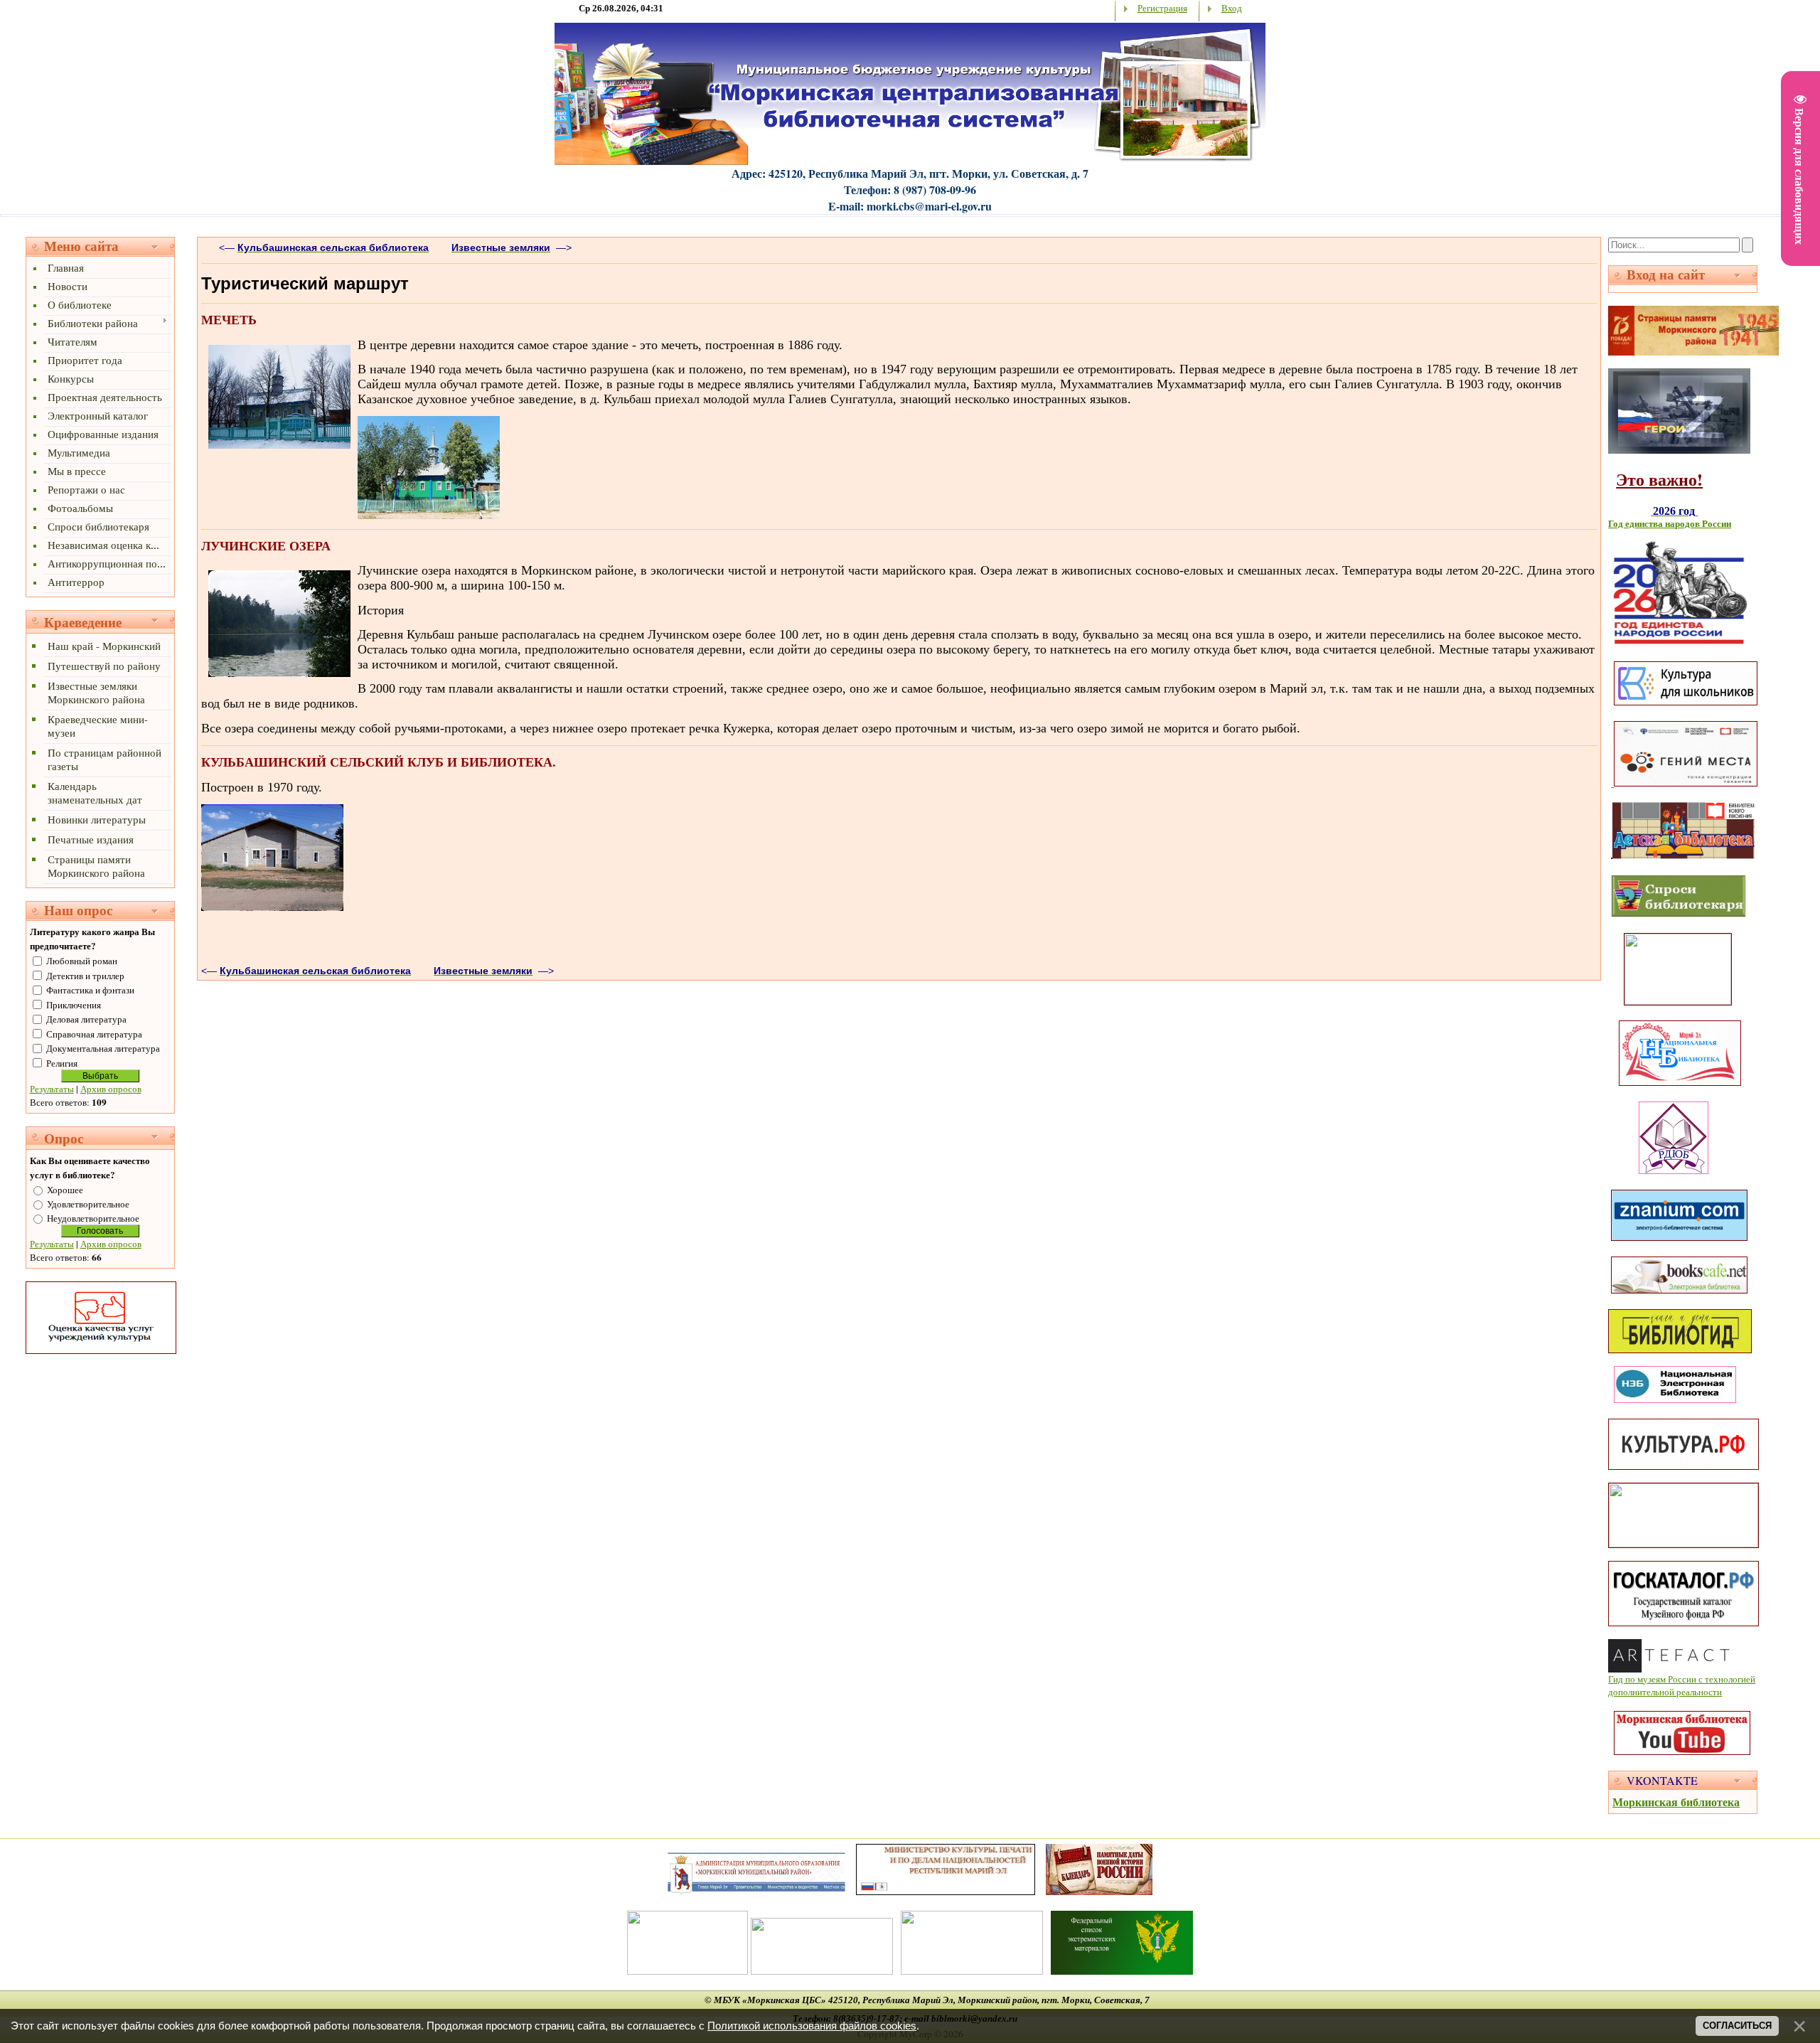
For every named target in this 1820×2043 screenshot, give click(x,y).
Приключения (74, 1005)
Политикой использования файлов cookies (812, 2026)
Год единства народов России (1670, 524)
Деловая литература (86, 1019)
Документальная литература (103, 1048)
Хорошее (65, 1190)
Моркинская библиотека (1676, 1802)
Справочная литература (94, 1034)
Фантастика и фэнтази (90, 990)
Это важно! (1659, 479)
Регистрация (1162, 8)
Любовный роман (82, 961)
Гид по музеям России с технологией (1682, 1679)
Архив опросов (111, 1089)
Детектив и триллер (85, 976)
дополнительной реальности (1665, 1692)
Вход (1232, 8)
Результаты (52, 1089)
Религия (62, 1063)
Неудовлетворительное (93, 1218)
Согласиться (1737, 2026)
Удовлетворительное (88, 1204)
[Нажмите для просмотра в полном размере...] (279, 445)
